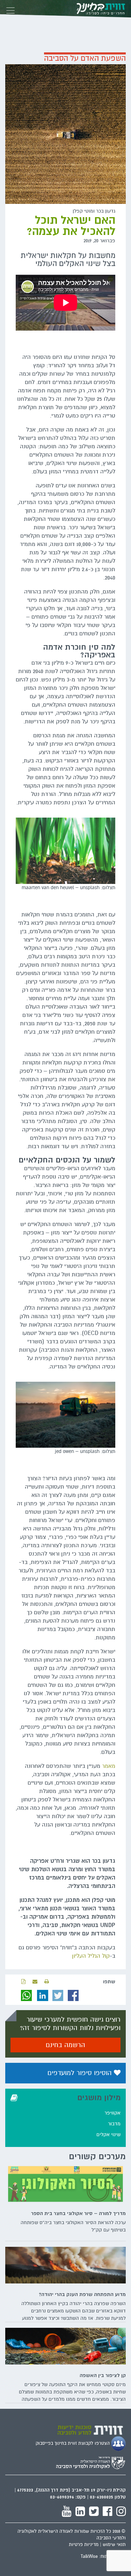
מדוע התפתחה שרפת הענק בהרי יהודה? (82, 2294)
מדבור (114, 2124)
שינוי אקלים (108, 2135)
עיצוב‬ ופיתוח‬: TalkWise (103, 2556)
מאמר (109, 1766)
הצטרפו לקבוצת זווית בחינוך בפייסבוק (73, 2443)
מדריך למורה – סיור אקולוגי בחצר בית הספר (78, 2213)
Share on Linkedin (43, 1995)
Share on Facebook (73, 1995)
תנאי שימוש (114, 2545)
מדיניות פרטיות (84, 2545)
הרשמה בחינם (65, 2045)
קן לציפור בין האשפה (103, 2375)
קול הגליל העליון (91, 1956)
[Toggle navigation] (10, 9)
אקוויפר (112, 2113)
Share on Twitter (58, 1995)
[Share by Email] (35, 1982)
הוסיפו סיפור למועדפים (81, 2073)
